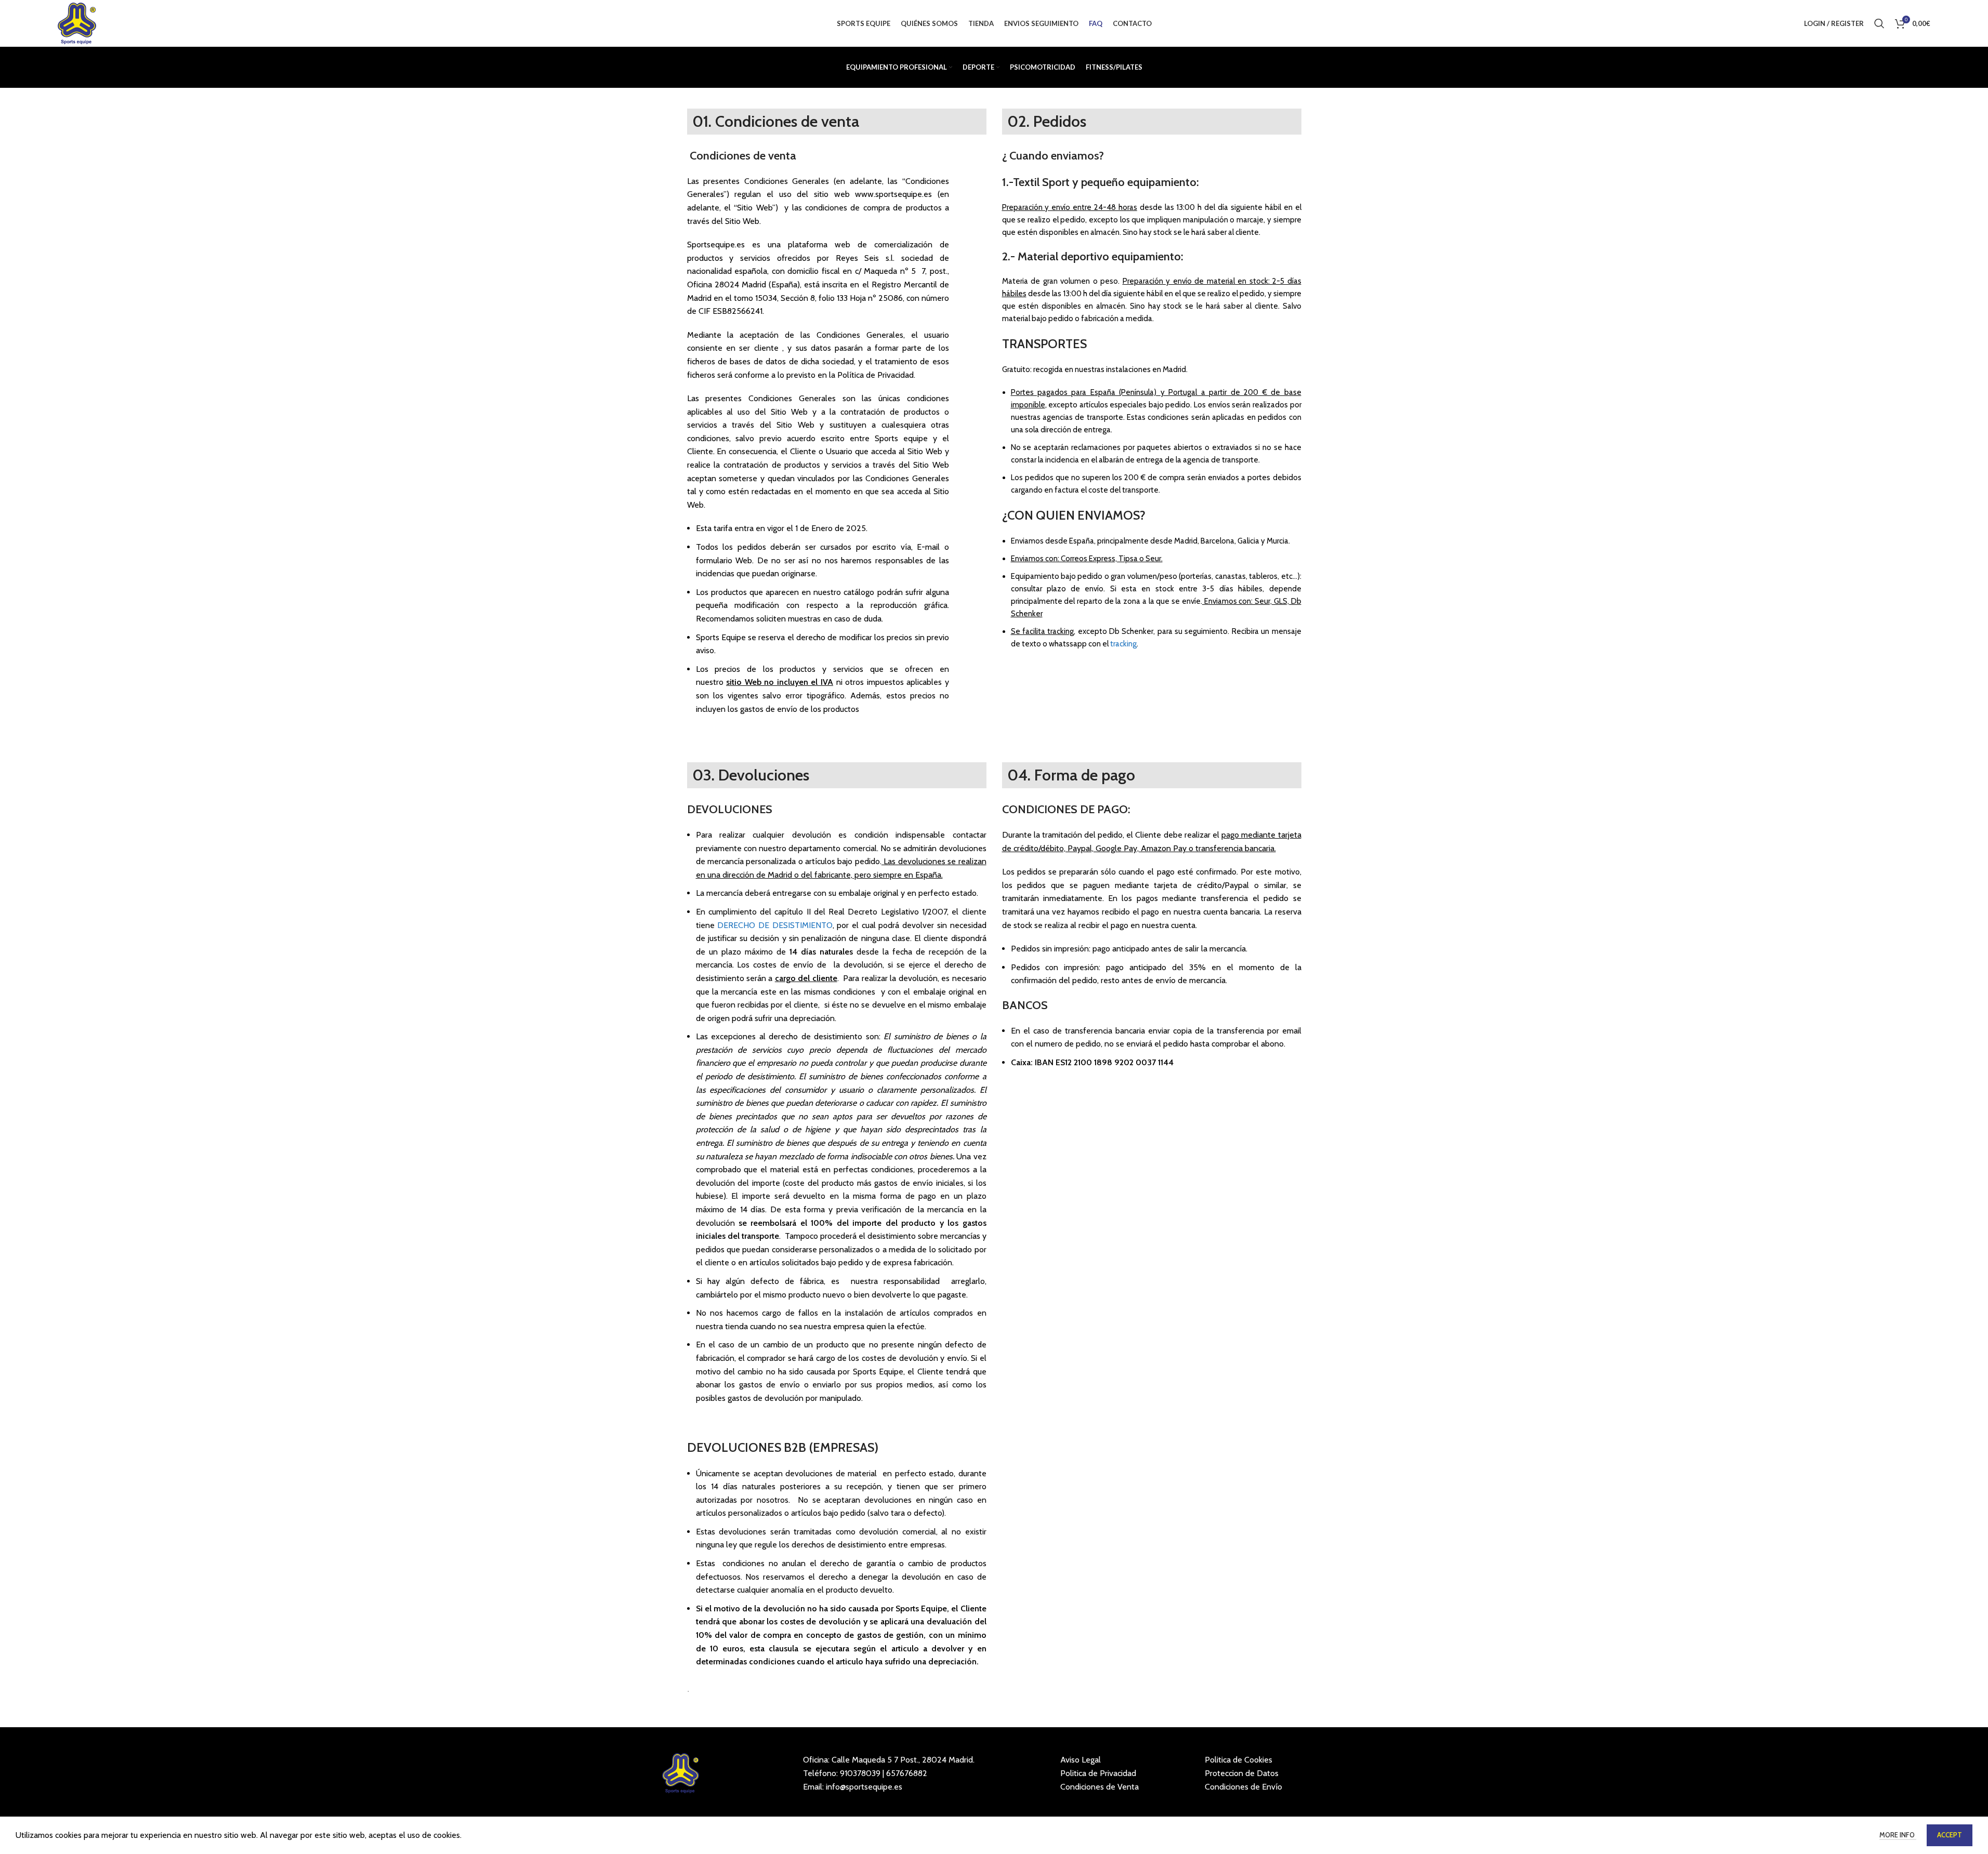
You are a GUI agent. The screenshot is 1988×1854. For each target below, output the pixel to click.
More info (1898, 1835)
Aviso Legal (1081, 1760)
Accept (1950, 1835)
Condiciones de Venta (1100, 1787)
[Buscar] (1879, 23)
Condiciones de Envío (1243, 1787)
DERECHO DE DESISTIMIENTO (774, 925)
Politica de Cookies (1239, 1760)
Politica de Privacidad (1098, 1773)
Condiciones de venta (743, 156)
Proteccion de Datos (1242, 1773)
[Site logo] (77, 23)
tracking (1123, 644)
